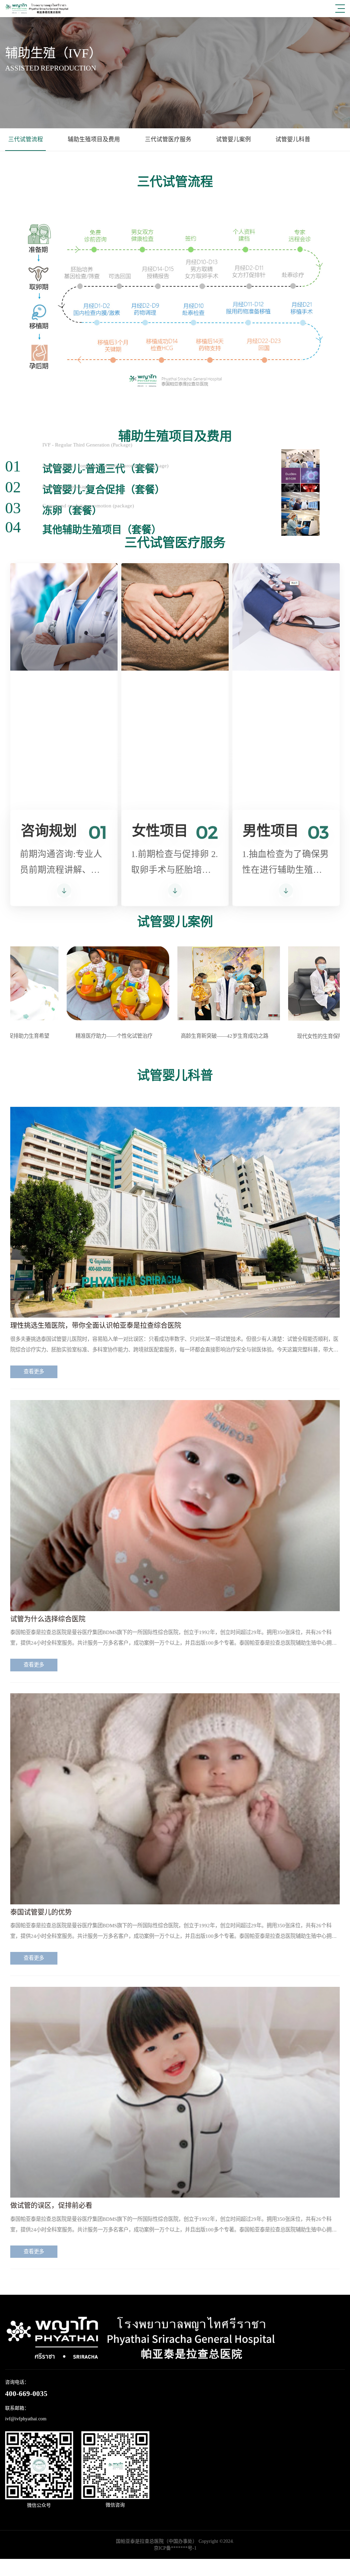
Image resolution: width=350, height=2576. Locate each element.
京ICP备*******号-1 (175, 2548)
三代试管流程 (26, 139)
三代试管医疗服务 (168, 139)
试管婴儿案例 (233, 139)
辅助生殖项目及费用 (94, 139)
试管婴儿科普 (293, 139)
